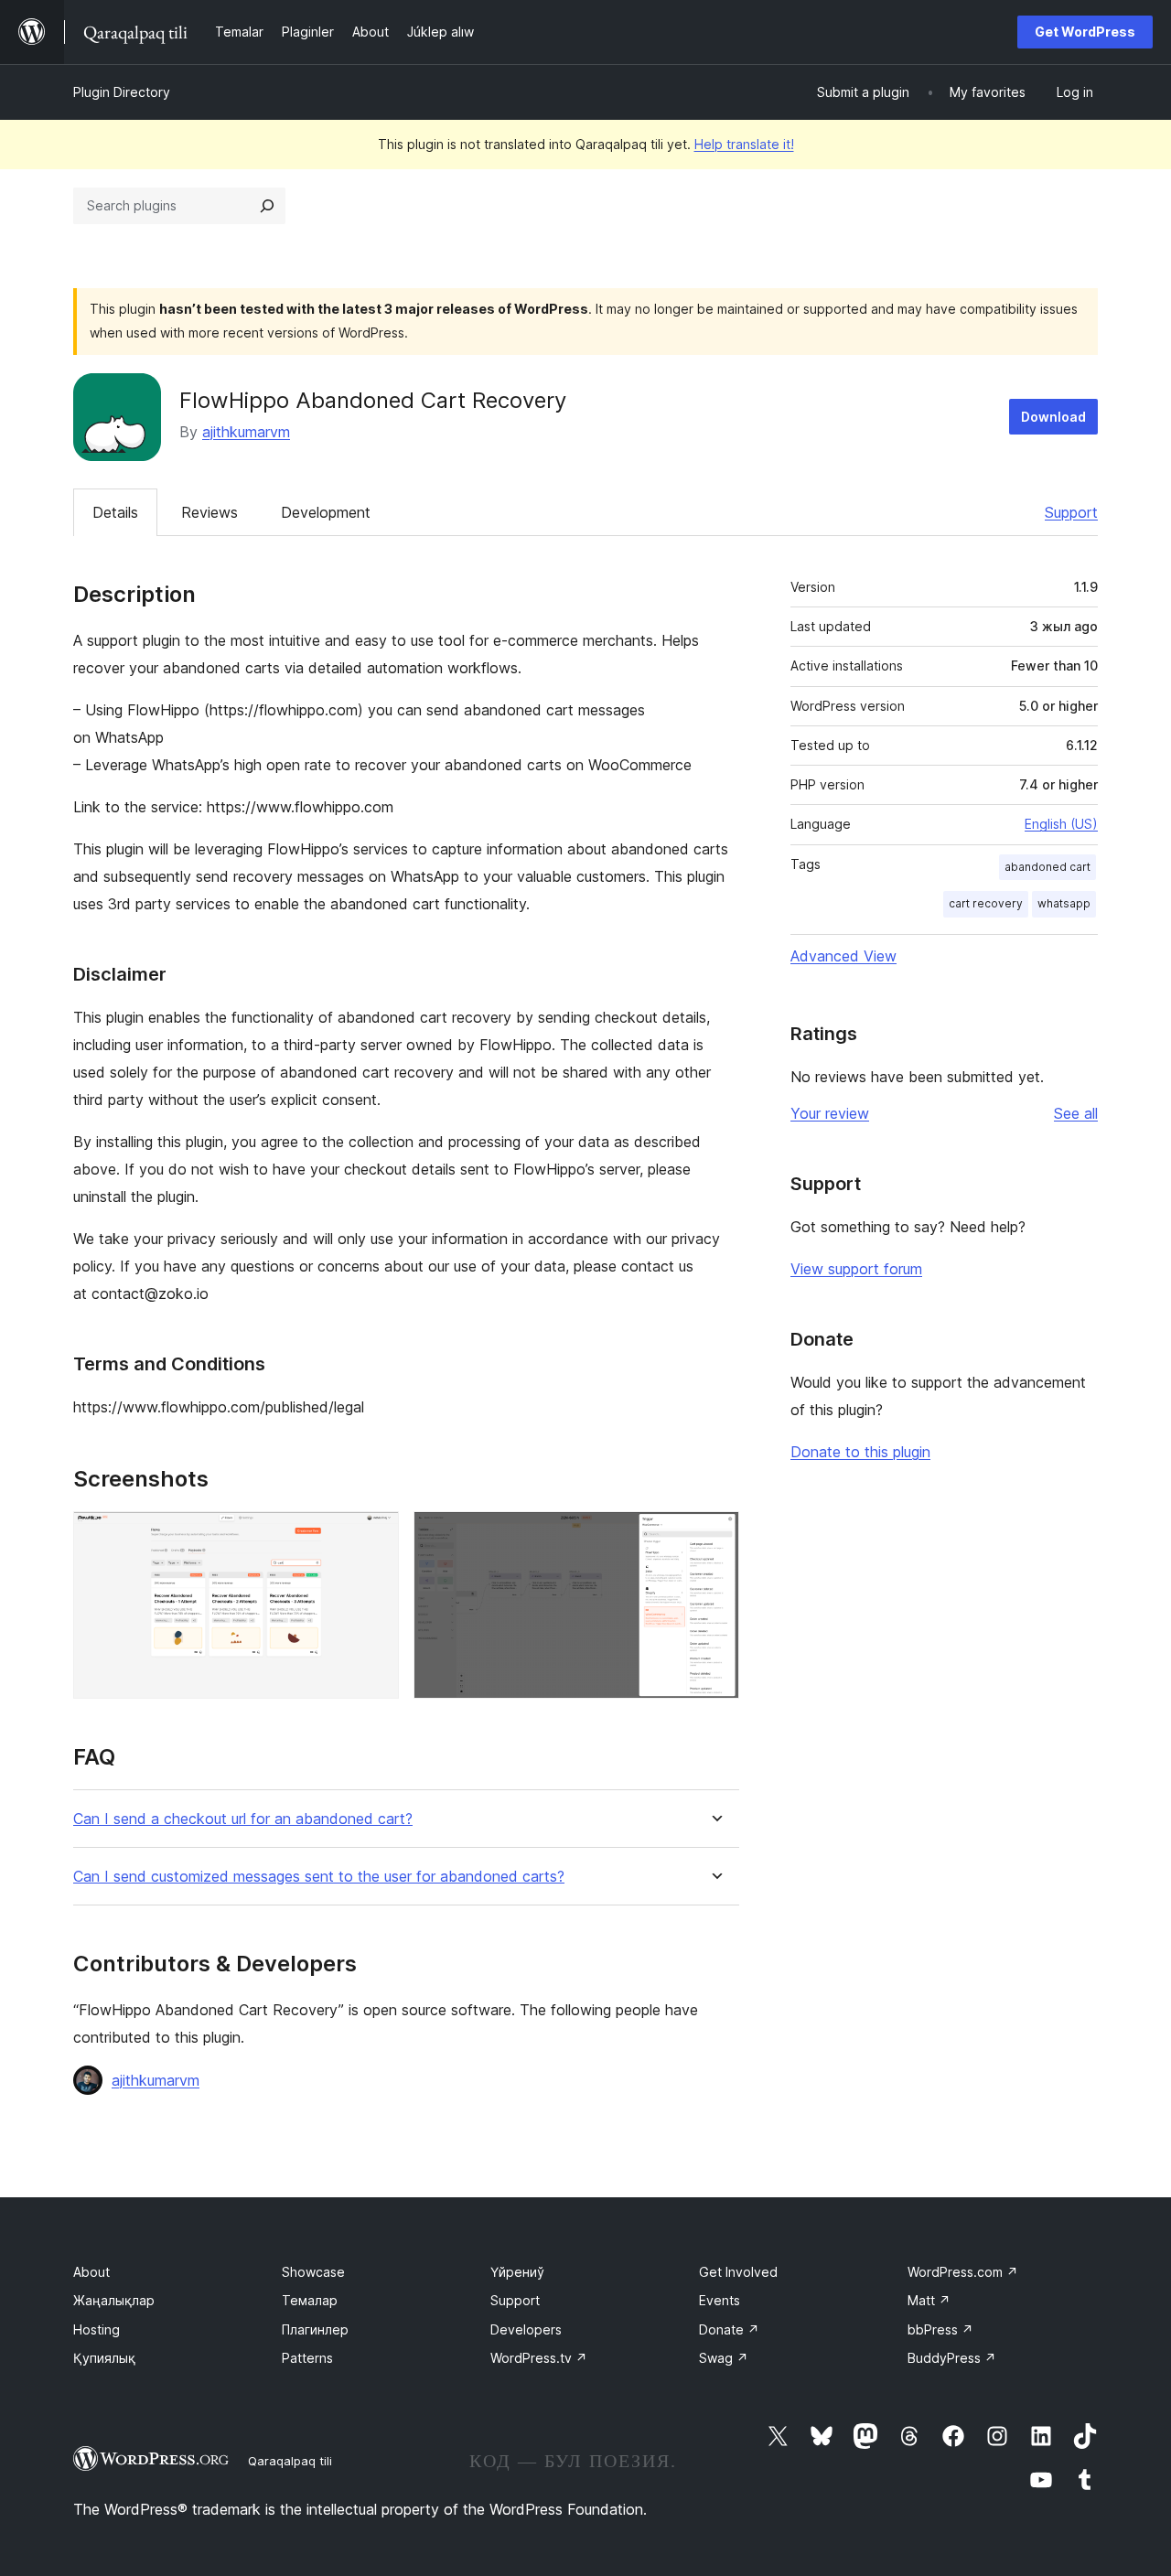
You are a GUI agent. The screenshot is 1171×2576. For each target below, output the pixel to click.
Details (115, 512)
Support (1071, 512)
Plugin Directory (122, 92)
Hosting (97, 2329)
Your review (830, 1113)
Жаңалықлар (114, 2300)
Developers (526, 2329)
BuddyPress (952, 2358)
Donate (729, 2329)
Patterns (307, 2358)
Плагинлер (315, 2329)
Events (720, 2300)
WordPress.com (963, 2272)
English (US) (1061, 824)
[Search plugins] (267, 206)
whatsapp (1064, 903)
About (91, 2272)
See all (1076, 1113)
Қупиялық (104, 2358)
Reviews (209, 512)
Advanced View (843, 956)
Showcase (313, 2272)
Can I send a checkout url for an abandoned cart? (243, 1819)
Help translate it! (744, 144)
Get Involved (738, 2272)
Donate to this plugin (860, 1452)
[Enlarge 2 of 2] (714, 1536)
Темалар (310, 2300)
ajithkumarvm (246, 432)
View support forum (856, 1269)
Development (326, 512)
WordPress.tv (539, 2358)
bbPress (940, 2329)
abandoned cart (1047, 867)
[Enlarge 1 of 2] (374, 1536)
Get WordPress (1085, 32)
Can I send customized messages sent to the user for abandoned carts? (319, 1877)
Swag (724, 2358)
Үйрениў (517, 2272)
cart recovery (986, 903)
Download (1053, 417)
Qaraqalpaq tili (290, 2461)
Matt (929, 2300)
